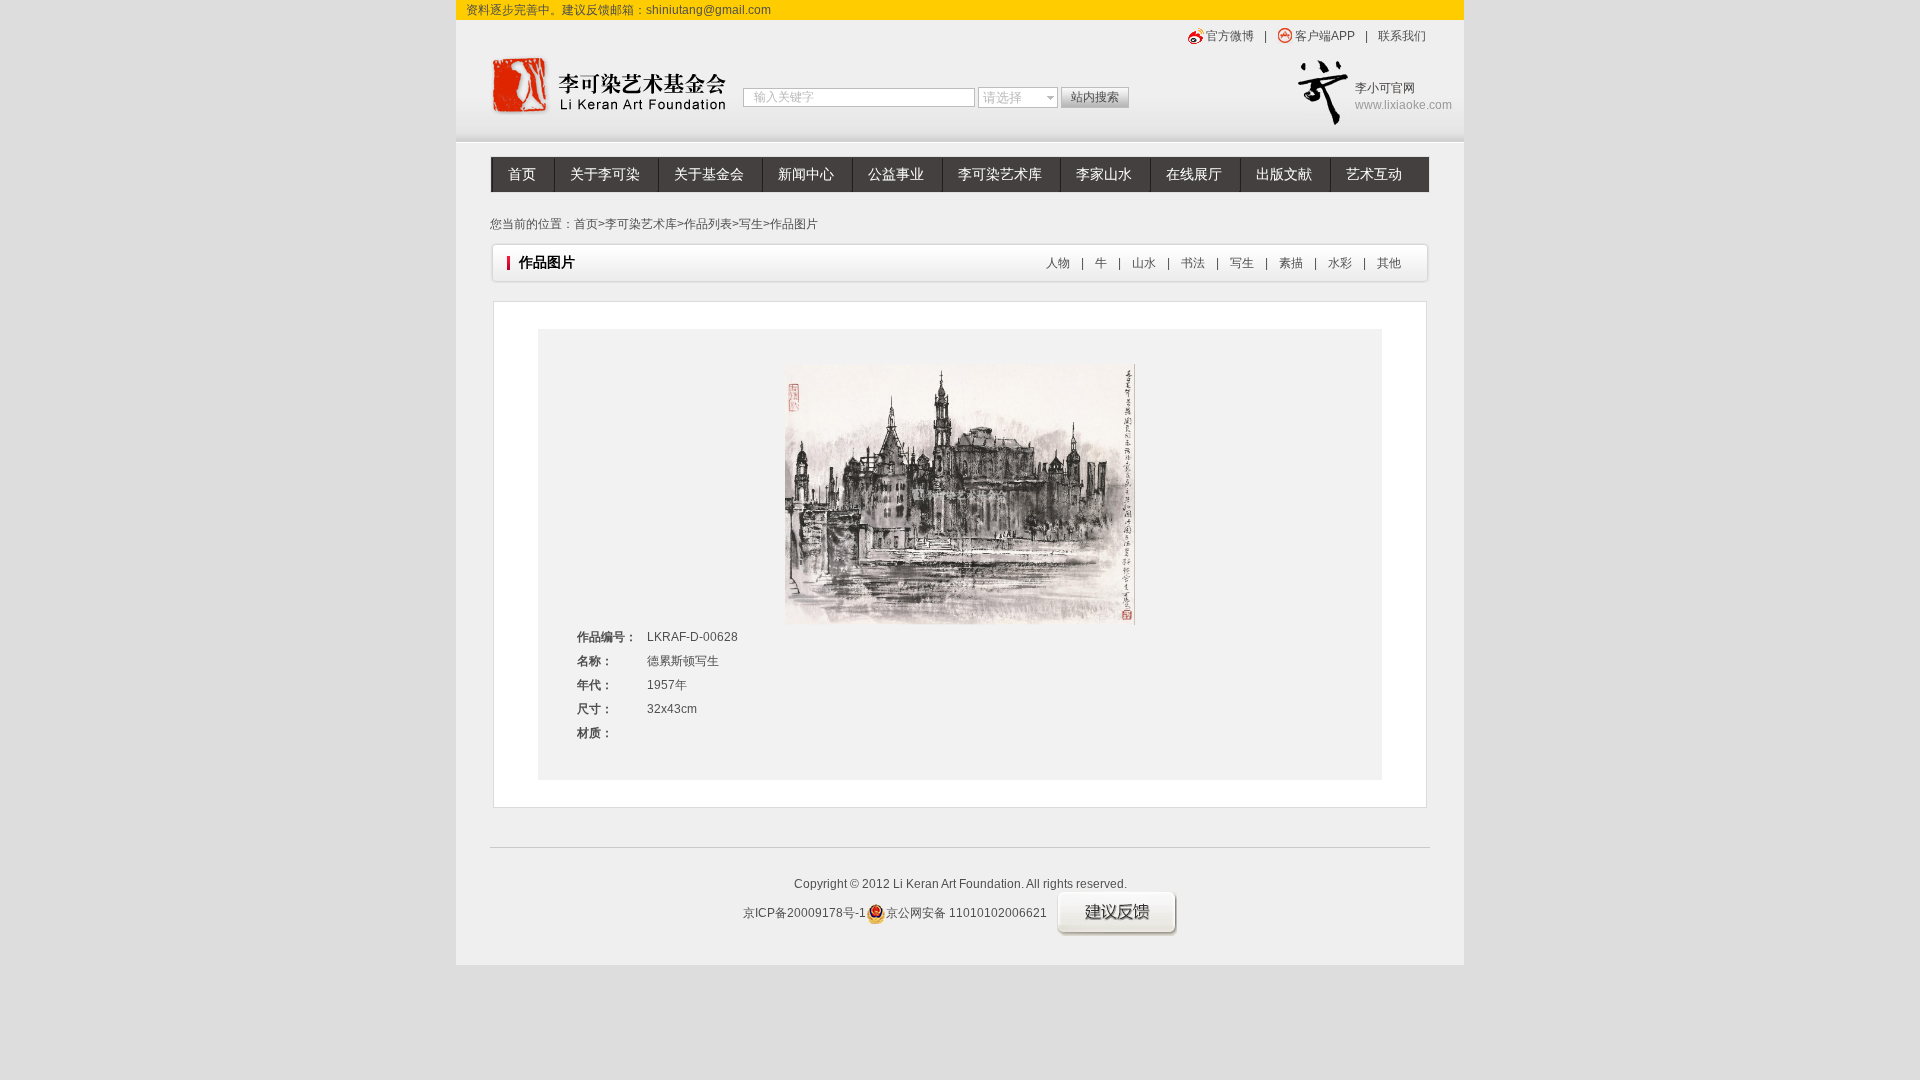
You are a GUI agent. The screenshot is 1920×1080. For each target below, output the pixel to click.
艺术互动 (1374, 174)
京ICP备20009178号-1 (804, 913)
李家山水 (1104, 174)
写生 (751, 224)
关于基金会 (709, 174)
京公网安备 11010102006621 (966, 913)
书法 (1193, 263)
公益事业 (896, 174)
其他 (1389, 263)
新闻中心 (806, 174)
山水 (1144, 263)
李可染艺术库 (1000, 174)
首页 (522, 174)
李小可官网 (1392, 96)
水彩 (1340, 263)
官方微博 (1230, 36)
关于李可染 (605, 174)
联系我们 (1402, 36)
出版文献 (1284, 174)
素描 (1291, 263)
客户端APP (1325, 36)
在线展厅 (1194, 174)
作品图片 (794, 224)
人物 (1058, 263)
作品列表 (708, 224)
